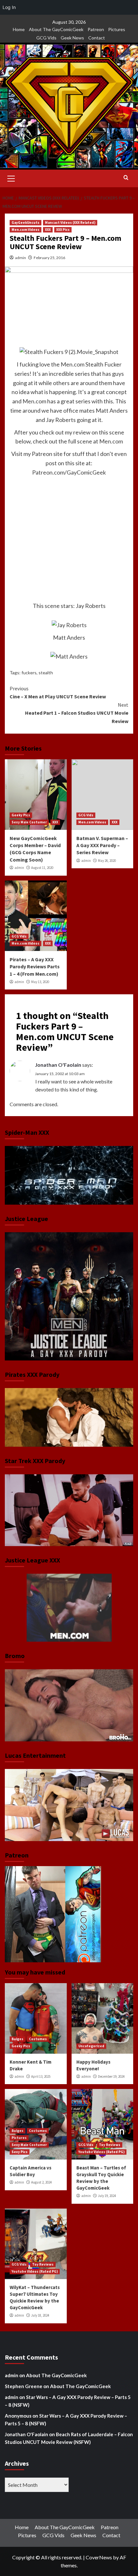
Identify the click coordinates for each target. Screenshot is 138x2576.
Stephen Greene (24, 2386)
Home (19, 29)
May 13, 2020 (40, 982)
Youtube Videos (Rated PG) (101, 2152)
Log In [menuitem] (9, 7)
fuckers (29, 673)
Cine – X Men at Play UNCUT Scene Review (58, 693)
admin (21, 258)
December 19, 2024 (111, 2076)
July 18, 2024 (40, 2315)
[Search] (126, 178)
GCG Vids (46, 38)
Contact (97, 38)
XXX (48, 230)
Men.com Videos (26, 230)
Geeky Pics (21, 815)
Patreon (96, 29)
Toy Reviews (110, 2145)
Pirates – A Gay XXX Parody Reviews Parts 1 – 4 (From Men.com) (35, 967)
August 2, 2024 (41, 2182)
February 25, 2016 (49, 258)
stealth (46, 673)
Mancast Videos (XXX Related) (70, 223)
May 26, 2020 (107, 861)
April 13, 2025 (41, 2076)
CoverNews (99, 2557)
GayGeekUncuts (26, 223)
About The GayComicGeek (56, 29)
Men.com (73, 364)
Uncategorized (91, 2046)
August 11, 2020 (42, 868)
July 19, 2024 (107, 2196)
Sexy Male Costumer (29, 822)
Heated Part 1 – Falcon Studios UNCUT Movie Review (77, 713)
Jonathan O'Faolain (58, 1065)
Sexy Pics (20, 2152)
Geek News (72, 38)
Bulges (17, 2039)
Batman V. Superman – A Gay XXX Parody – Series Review (102, 845)
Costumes (38, 2039)
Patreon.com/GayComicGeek (69, 472)
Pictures (117, 29)
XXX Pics (63, 230)
